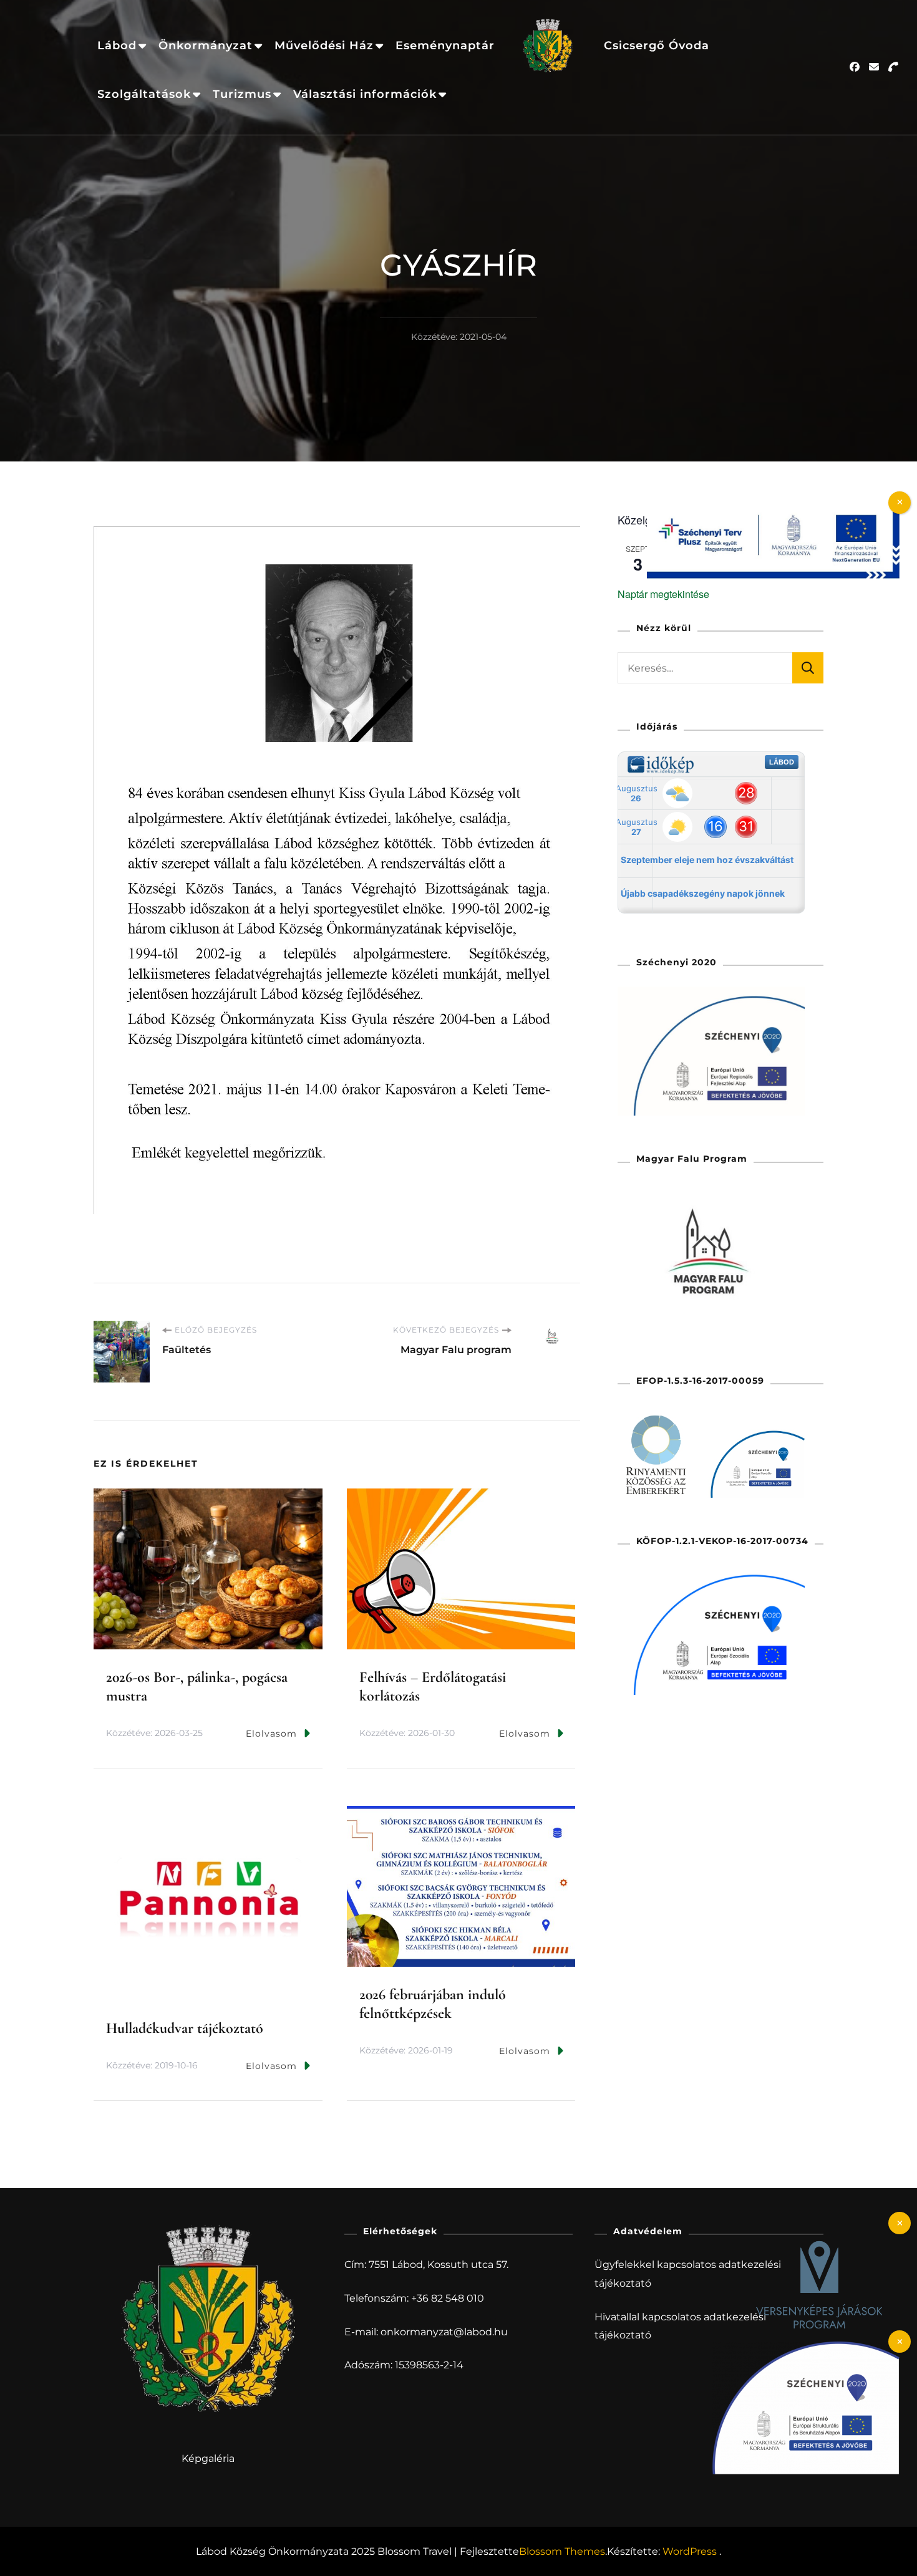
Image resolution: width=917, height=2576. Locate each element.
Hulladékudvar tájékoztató (185, 2028)
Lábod (117, 45)
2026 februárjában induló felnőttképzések (433, 2004)
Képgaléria (208, 2458)
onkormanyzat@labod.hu (444, 2332)
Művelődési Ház (324, 45)
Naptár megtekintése (663, 594)
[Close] (900, 2223)
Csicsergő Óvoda (657, 45)
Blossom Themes (562, 2551)
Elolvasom (271, 1734)
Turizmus (242, 94)
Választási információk (365, 94)
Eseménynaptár (445, 45)
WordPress (690, 2551)
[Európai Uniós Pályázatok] (773, 509)
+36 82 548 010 (448, 2298)
